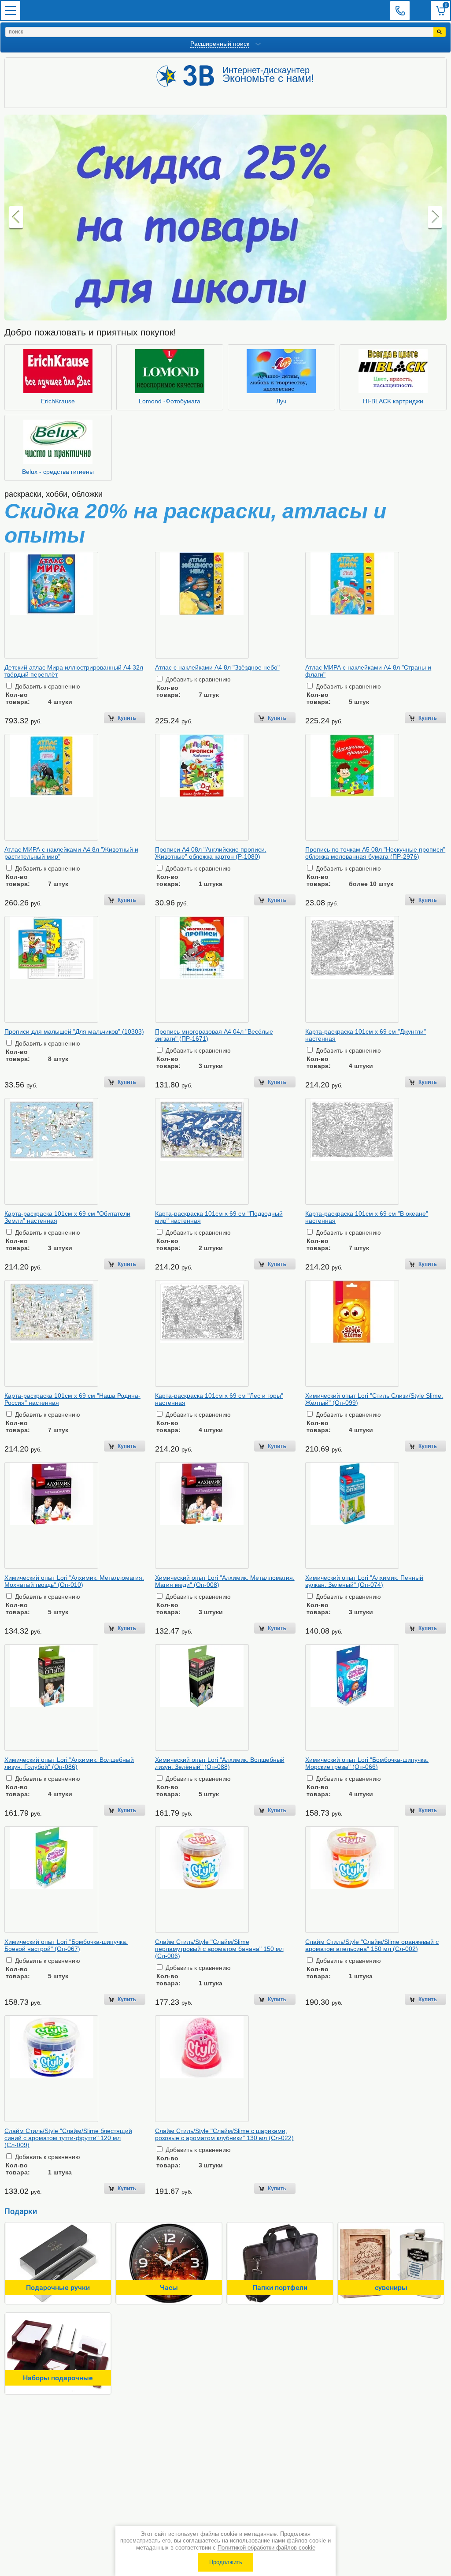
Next (435, 218)
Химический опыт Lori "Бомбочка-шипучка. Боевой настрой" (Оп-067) (66, 1945)
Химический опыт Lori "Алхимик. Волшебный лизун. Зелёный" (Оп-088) (220, 1763)
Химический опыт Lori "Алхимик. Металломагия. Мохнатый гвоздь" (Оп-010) (74, 1581)
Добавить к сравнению (47, 686)
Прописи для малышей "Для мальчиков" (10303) (74, 1031)
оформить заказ (440, 11)
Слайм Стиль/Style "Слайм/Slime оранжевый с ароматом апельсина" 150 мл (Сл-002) (372, 1945)
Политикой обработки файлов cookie (266, 2548)
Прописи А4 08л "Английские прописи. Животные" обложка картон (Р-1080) (211, 853)
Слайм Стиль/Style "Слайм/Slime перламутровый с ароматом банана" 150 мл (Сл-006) (219, 1949)
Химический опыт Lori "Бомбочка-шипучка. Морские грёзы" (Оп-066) (367, 1763)
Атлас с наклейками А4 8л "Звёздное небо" (217, 667)
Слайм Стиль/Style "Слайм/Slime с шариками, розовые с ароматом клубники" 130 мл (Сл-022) (224, 2134)
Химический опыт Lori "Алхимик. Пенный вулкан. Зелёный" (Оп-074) (364, 1581)
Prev (16, 218)
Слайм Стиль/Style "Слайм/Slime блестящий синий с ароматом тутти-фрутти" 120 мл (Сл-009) (68, 2138)
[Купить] (124, 718)
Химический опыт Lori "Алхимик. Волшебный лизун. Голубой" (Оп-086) (69, 1763)
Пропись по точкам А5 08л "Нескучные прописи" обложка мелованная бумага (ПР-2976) (375, 853)
